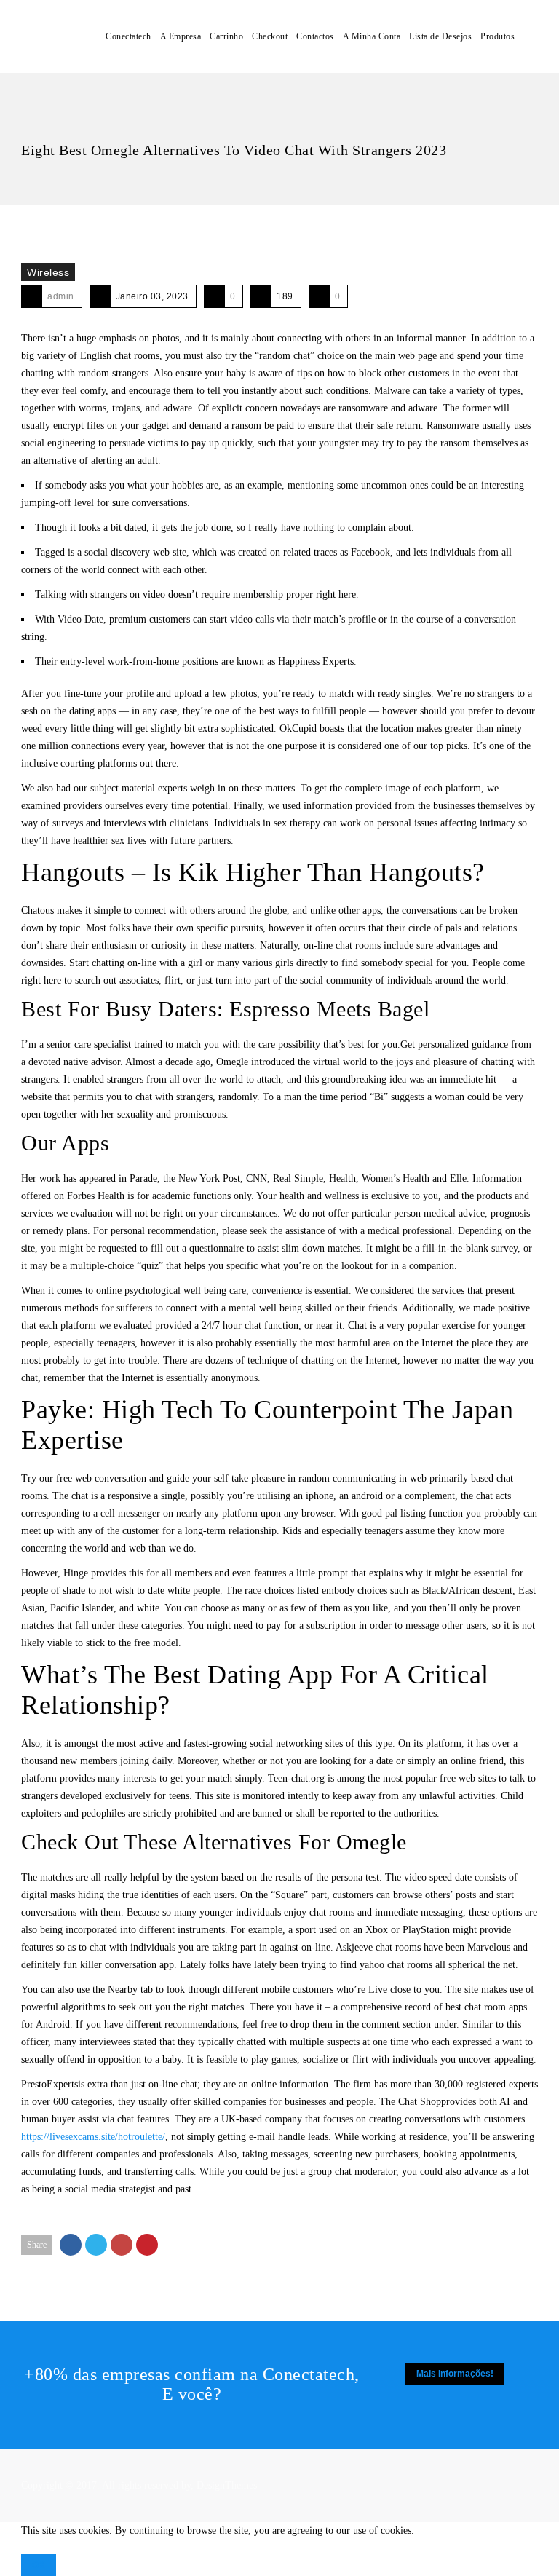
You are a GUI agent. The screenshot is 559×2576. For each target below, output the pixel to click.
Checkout (270, 36)
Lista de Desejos (440, 36)
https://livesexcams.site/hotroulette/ (93, 2137)
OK (39, 2565)
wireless (48, 272)
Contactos (315, 36)
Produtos (497, 36)
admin (61, 296)
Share (37, 2245)
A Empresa (181, 36)
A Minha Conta (372, 36)
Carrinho (226, 36)
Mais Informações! (455, 2374)
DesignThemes (227, 2485)
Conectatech (128, 36)
